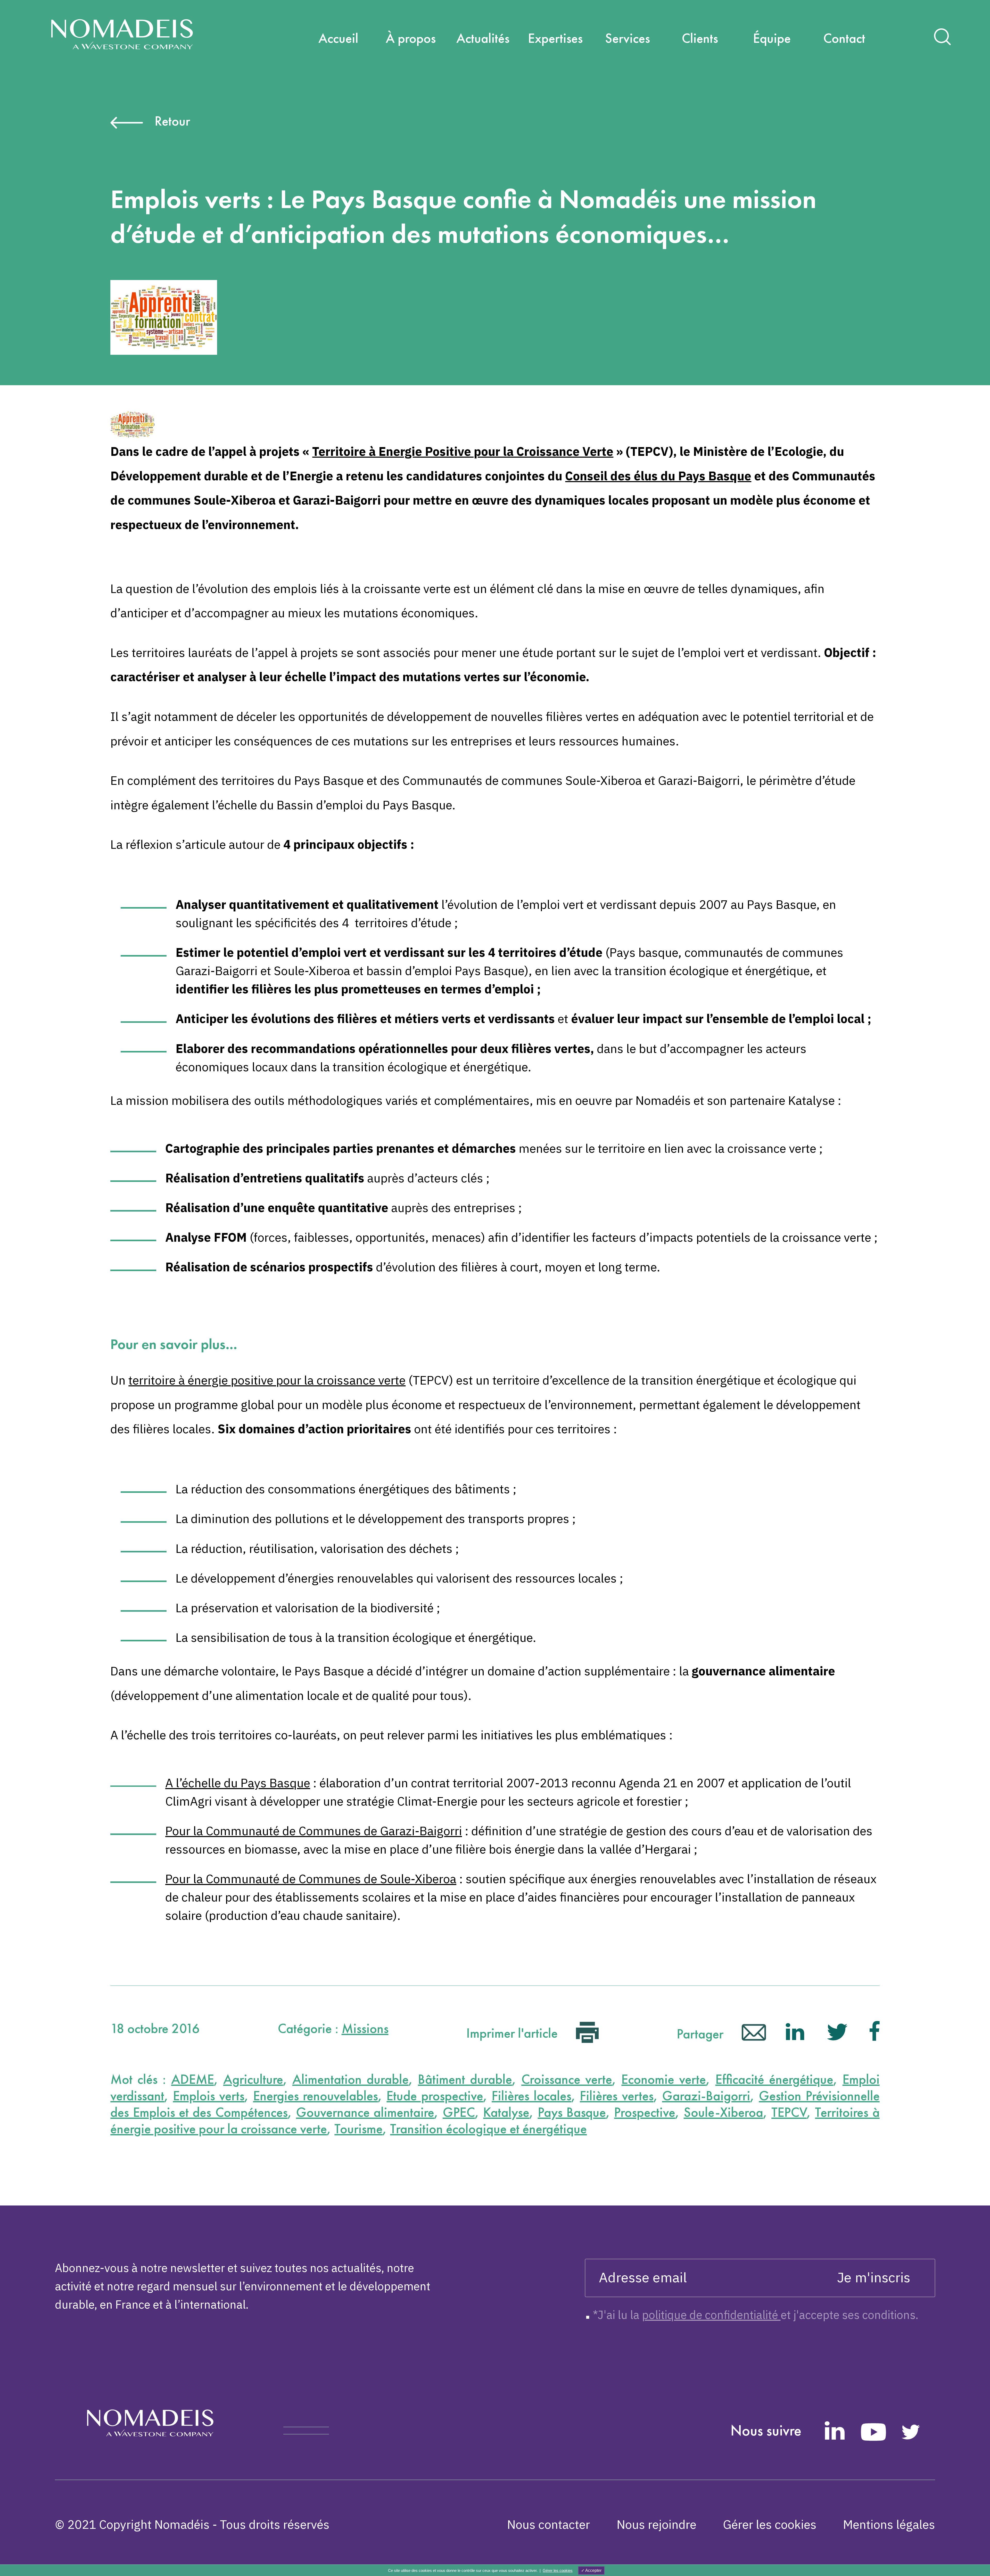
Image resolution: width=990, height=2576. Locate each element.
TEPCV (789, 2112)
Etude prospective (435, 2096)
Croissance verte (567, 2079)
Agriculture (253, 2079)
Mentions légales (889, 2524)
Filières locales (531, 2096)
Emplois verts (209, 2096)
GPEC (459, 2112)
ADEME (193, 2079)
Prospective (645, 2112)
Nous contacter (548, 2524)
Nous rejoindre (657, 2524)
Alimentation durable (350, 2079)
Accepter (593, 2570)
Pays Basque (572, 2112)
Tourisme (358, 2129)
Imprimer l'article (514, 2033)
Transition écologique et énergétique (488, 2129)
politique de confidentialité (711, 2315)
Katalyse (506, 2112)
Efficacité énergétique (774, 2079)
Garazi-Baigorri (706, 2096)
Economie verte (664, 2079)
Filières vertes (617, 2096)
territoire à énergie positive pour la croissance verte (267, 1380)
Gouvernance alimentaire (365, 2112)
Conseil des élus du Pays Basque (658, 476)
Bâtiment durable (465, 2079)
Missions (365, 2028)
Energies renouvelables (316, 2096)
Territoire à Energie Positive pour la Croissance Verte (463, 451)
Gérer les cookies (770, 2524)
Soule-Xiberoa (723, 2112)
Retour (172, 121)
